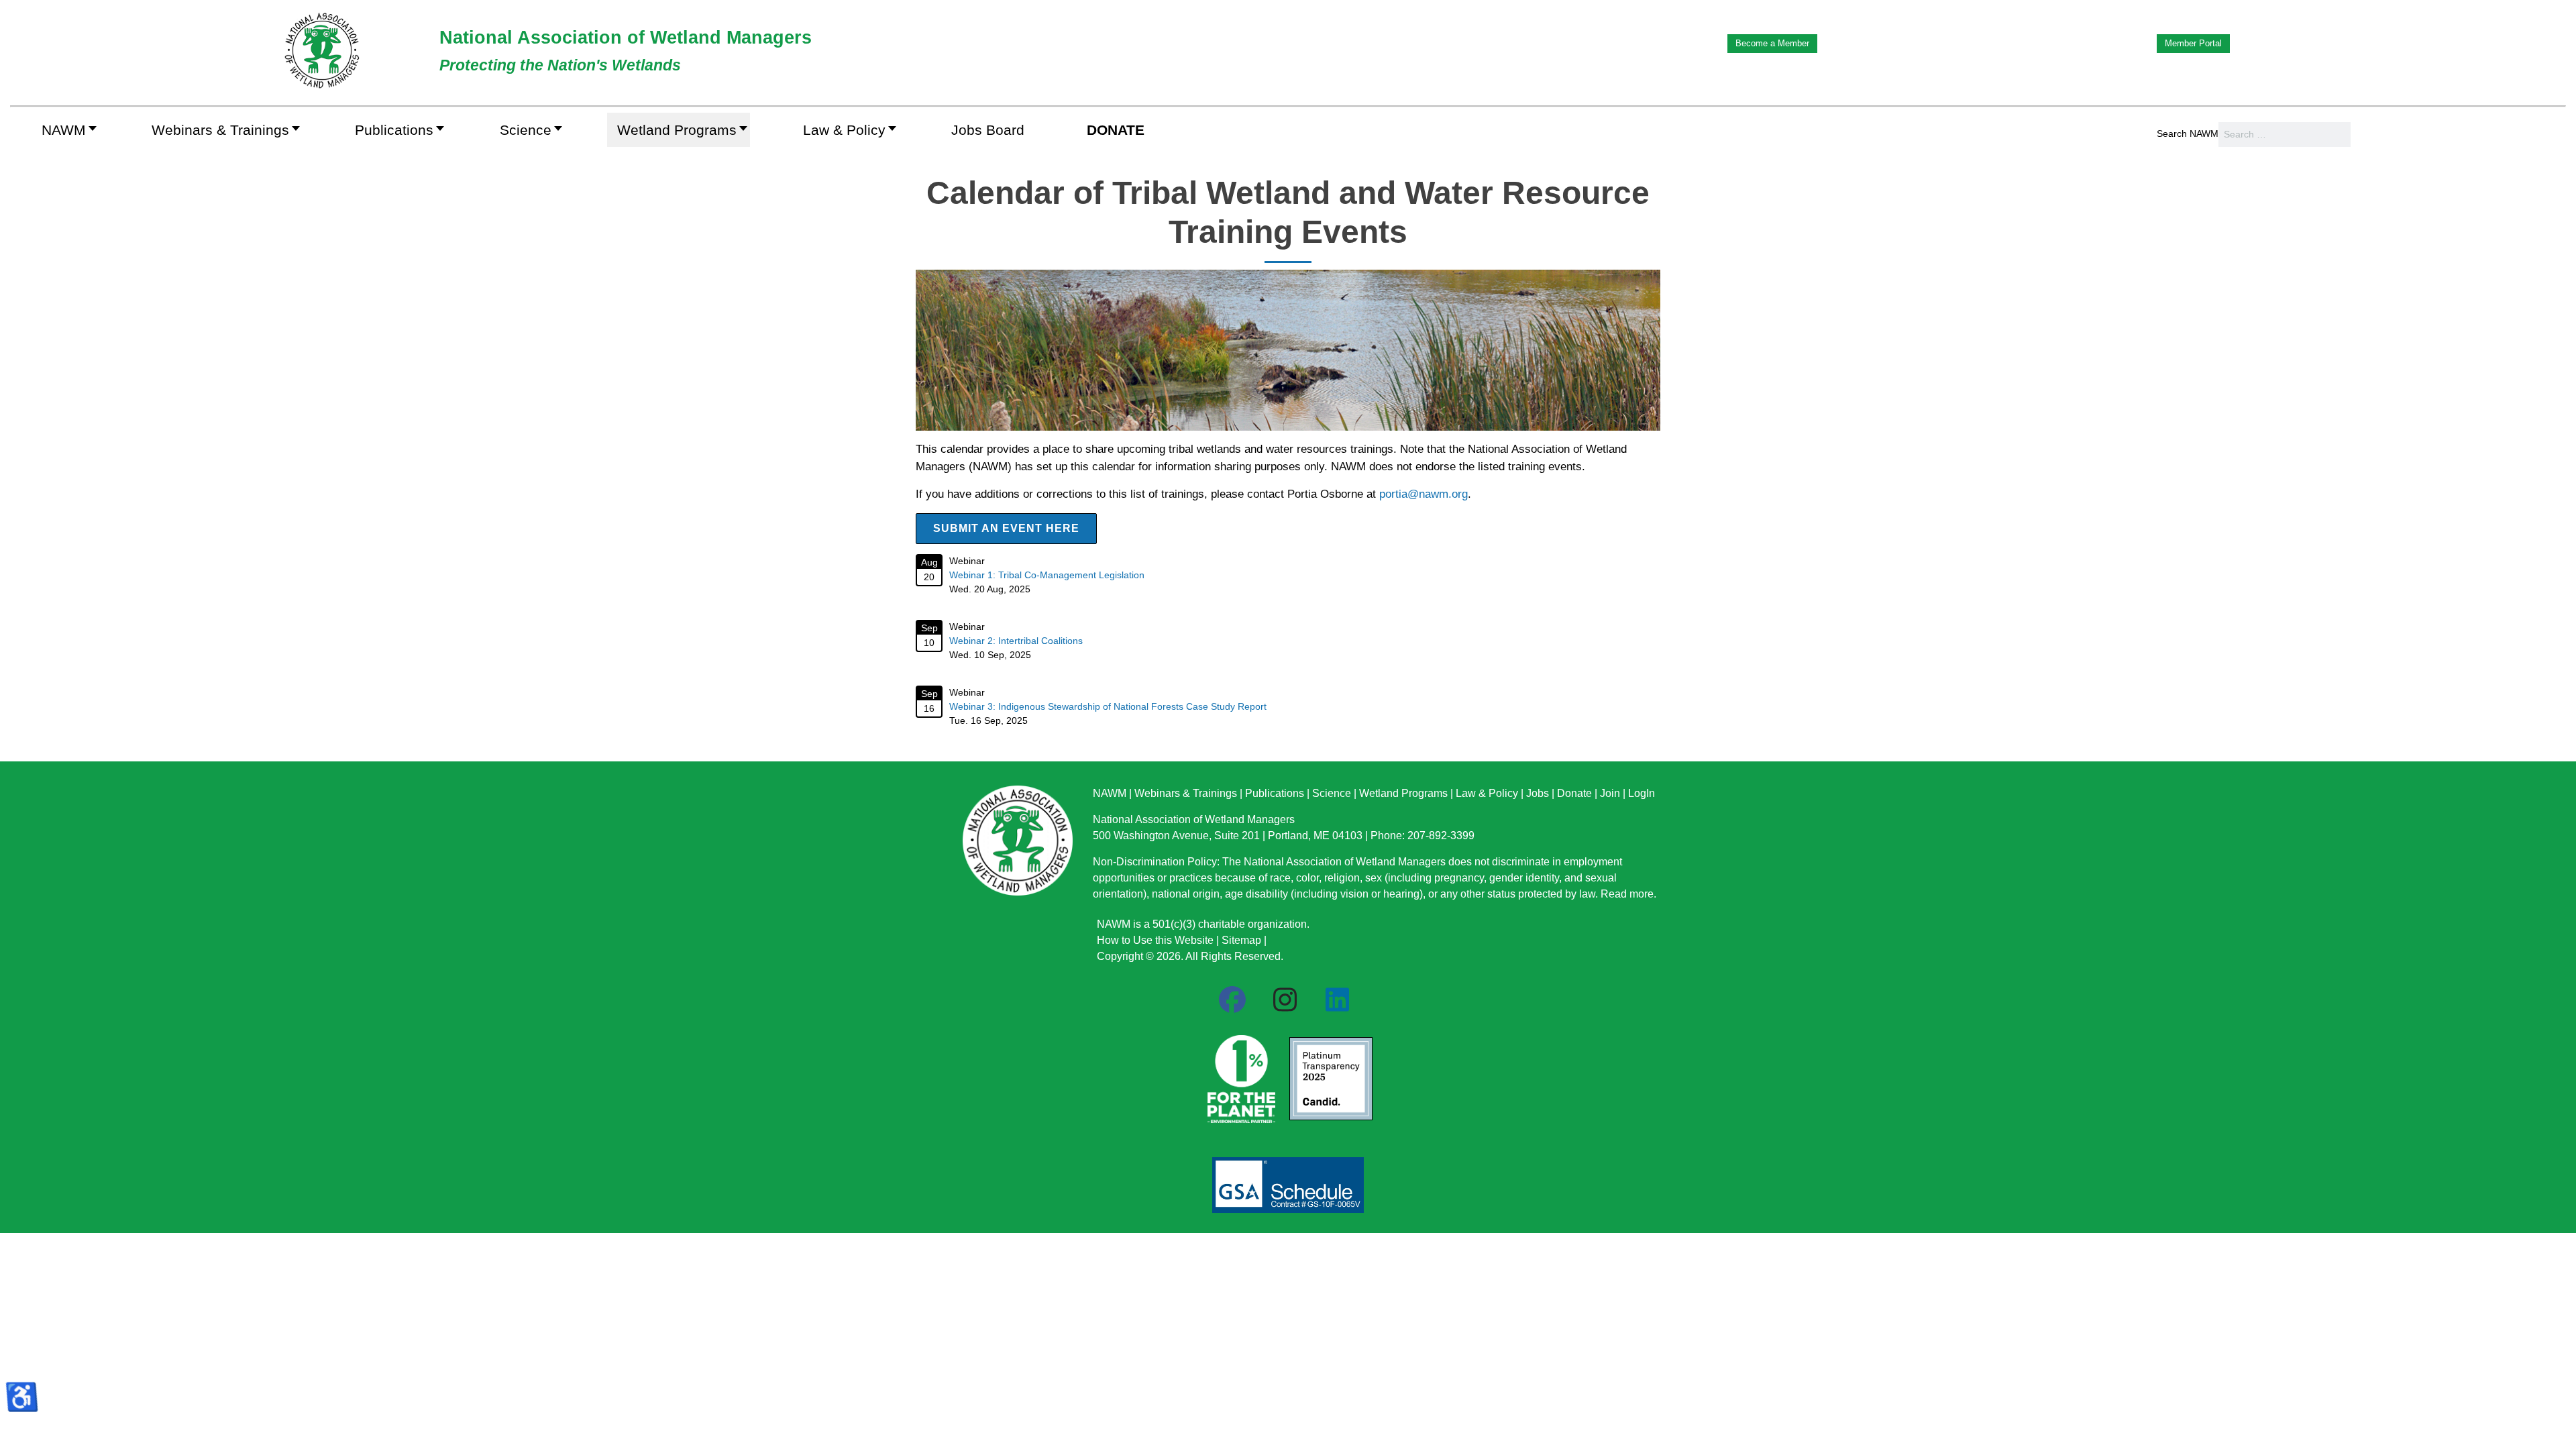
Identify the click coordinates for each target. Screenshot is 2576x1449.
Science (1332, 793)
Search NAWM (2188, 133)
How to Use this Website (1155, 940)
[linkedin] (1337, 1000)
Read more (1627, 894)
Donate (1574, 793)
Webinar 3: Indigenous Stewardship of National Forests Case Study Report (1108, 706)
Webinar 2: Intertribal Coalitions (1016, 641)
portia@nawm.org (1424, 494)
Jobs (1538, 793)
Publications (1275, 793)
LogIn (1642, 793)
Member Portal (2193, 43)
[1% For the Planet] (1240, 1075)
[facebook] (1232, 1000)
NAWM (1110, 793)
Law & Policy (1487, 793)
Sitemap (1241, 940)
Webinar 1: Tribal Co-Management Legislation (1047, 575)
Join (1610, 793)
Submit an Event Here (1006, 528)
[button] (222, 130)
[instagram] (1285, 1000)
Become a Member (1772, 43)
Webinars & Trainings (1186, 793)
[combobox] (2285, 135)
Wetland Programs (1403, 793)
